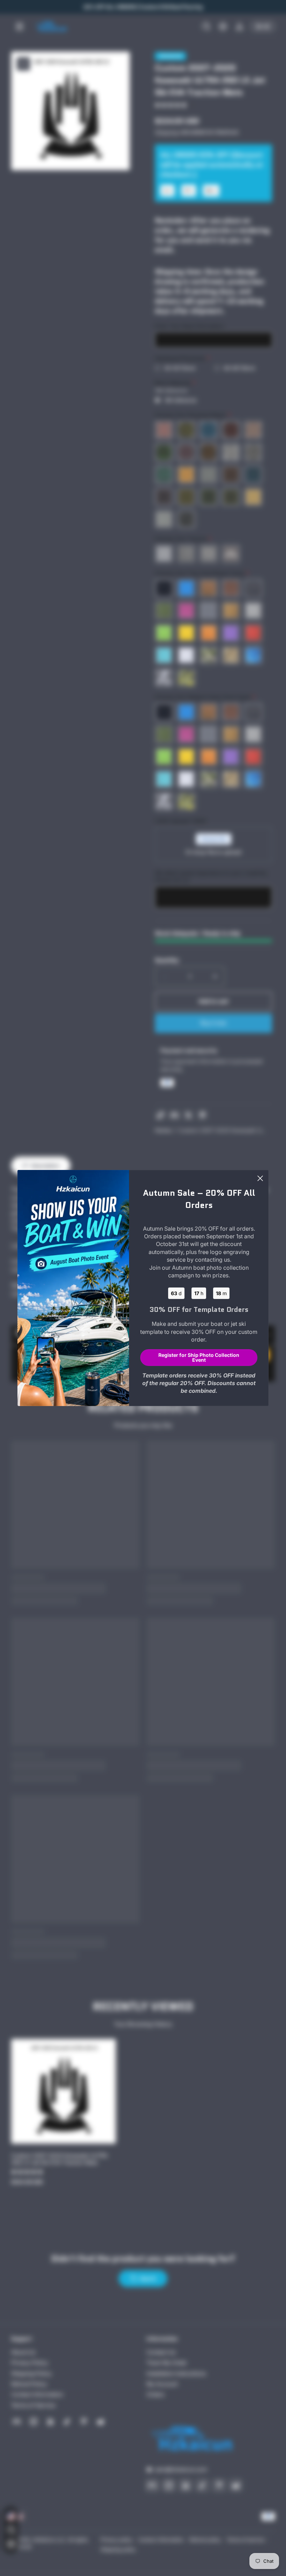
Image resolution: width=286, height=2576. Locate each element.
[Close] (260, 1178)
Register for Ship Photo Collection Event (199, 1357)
